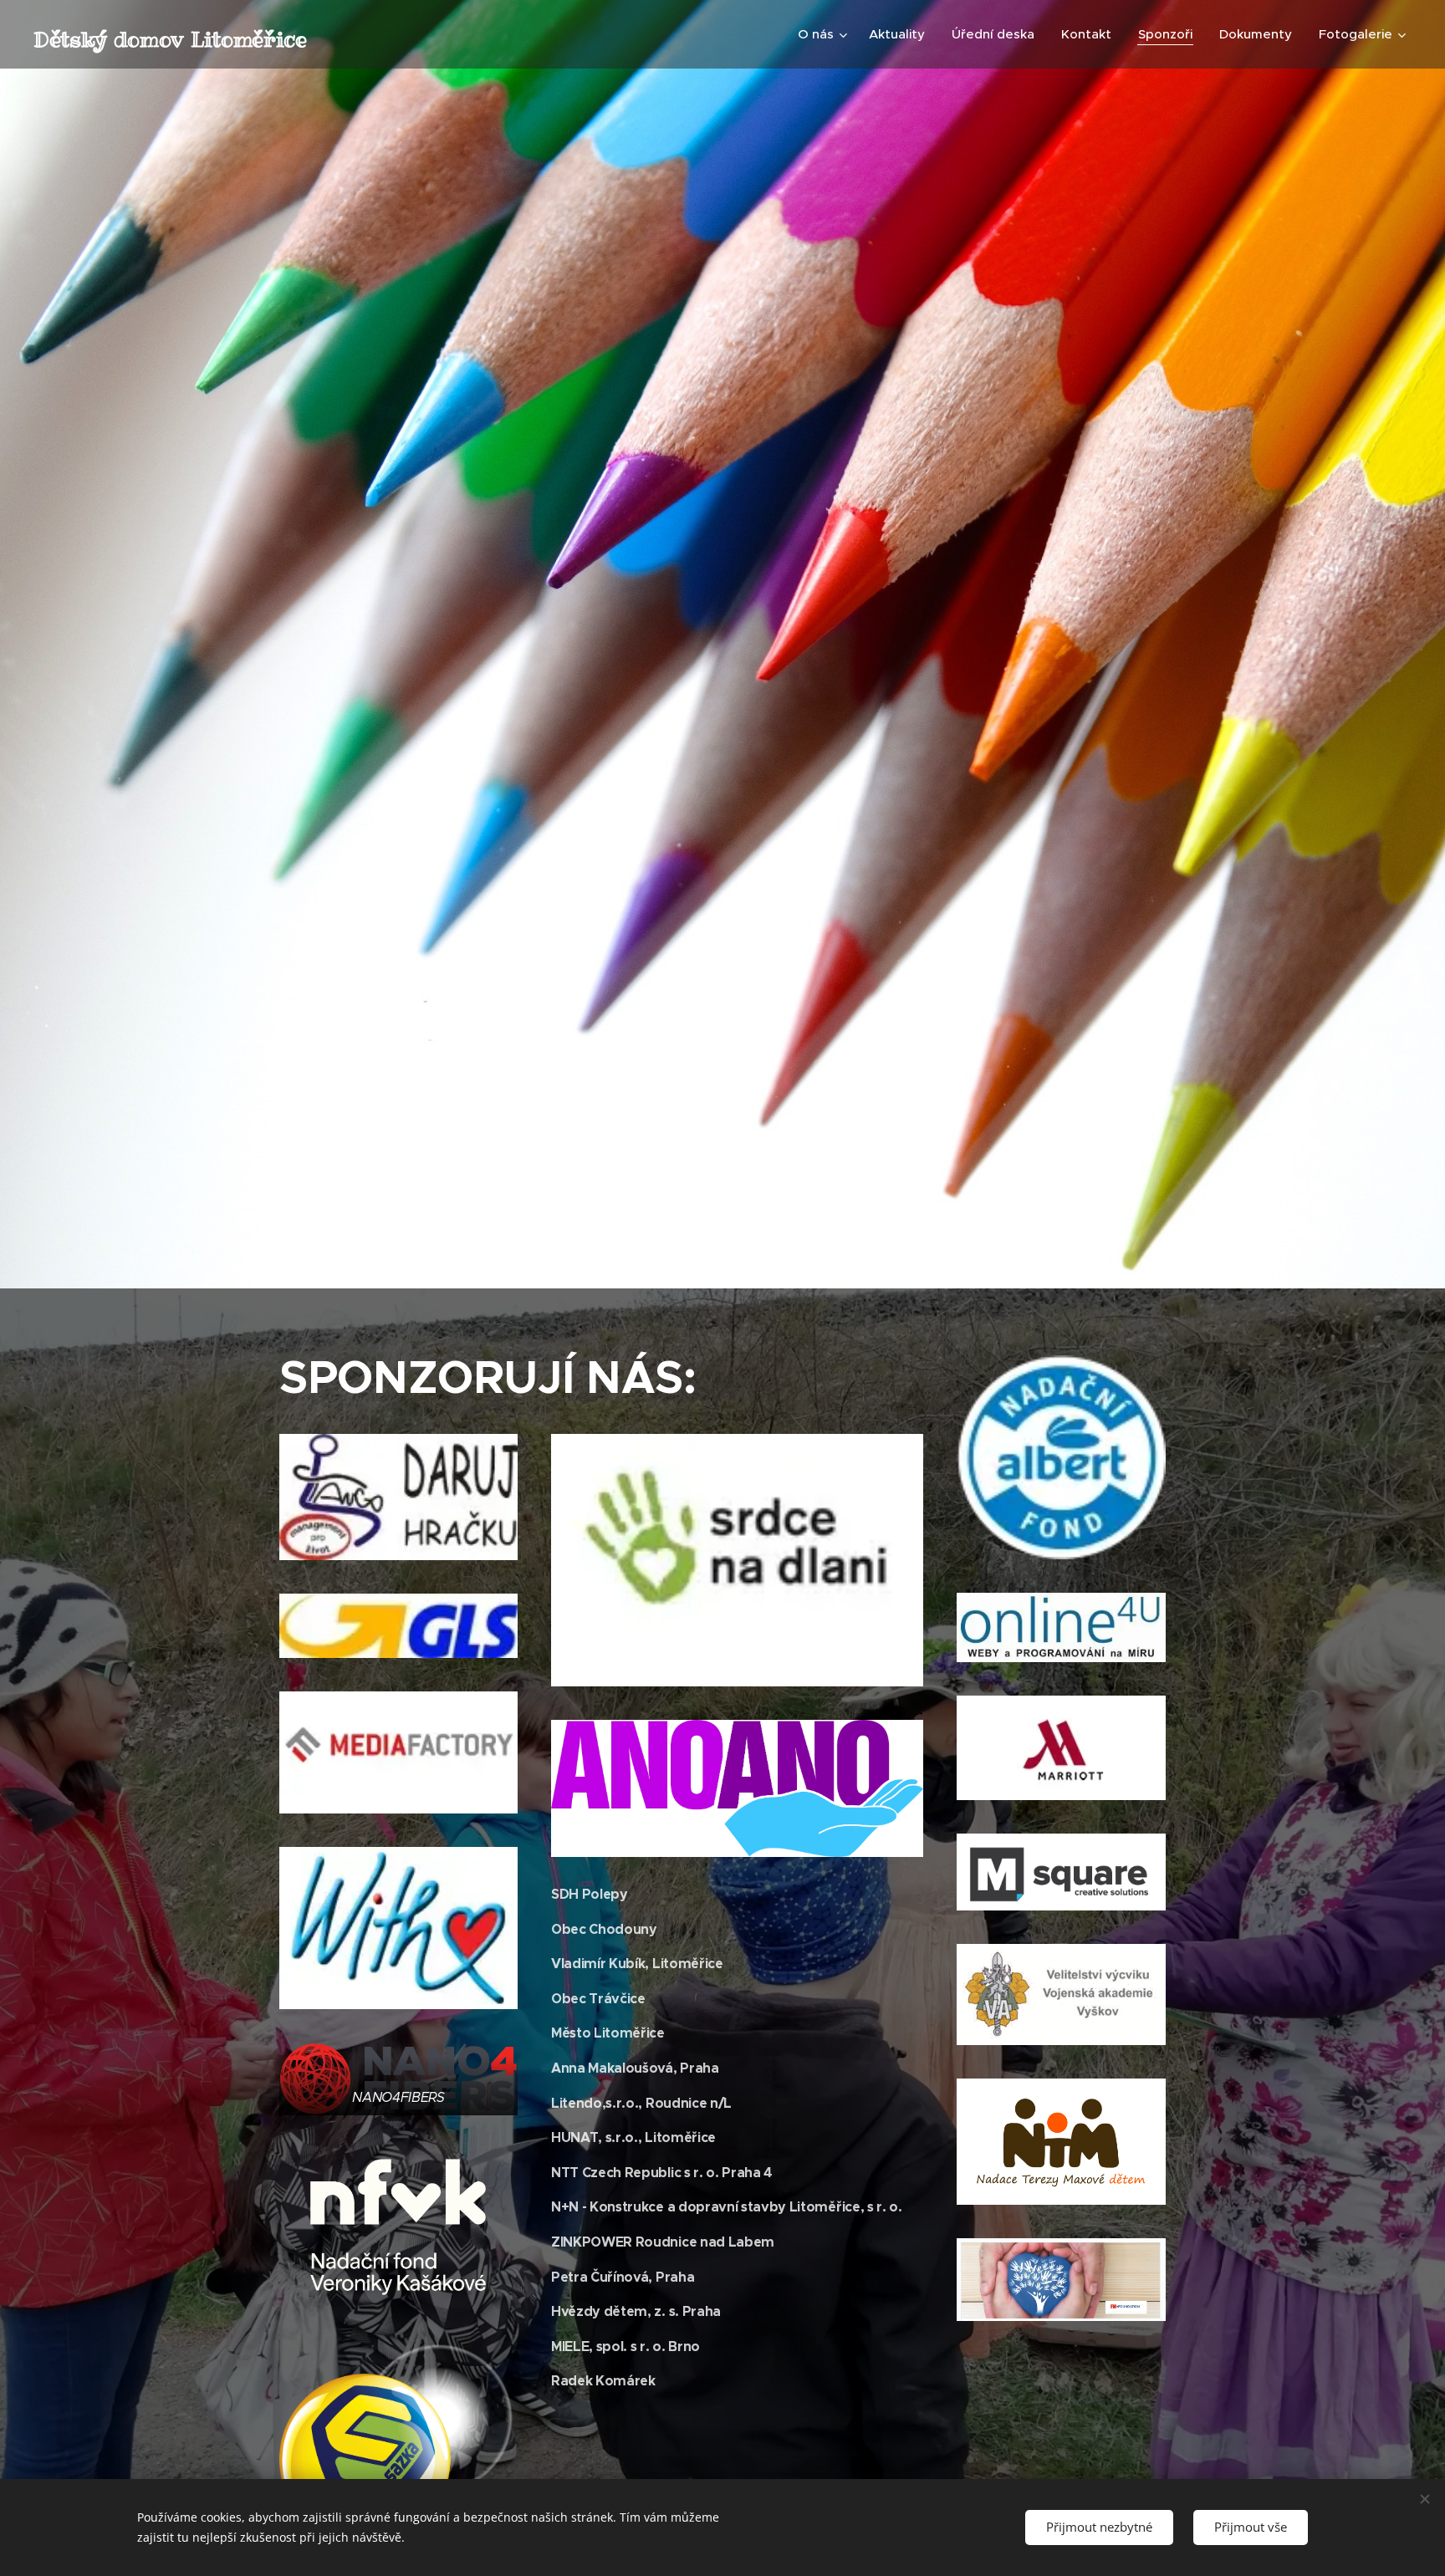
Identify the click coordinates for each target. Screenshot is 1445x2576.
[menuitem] (825, 34)
